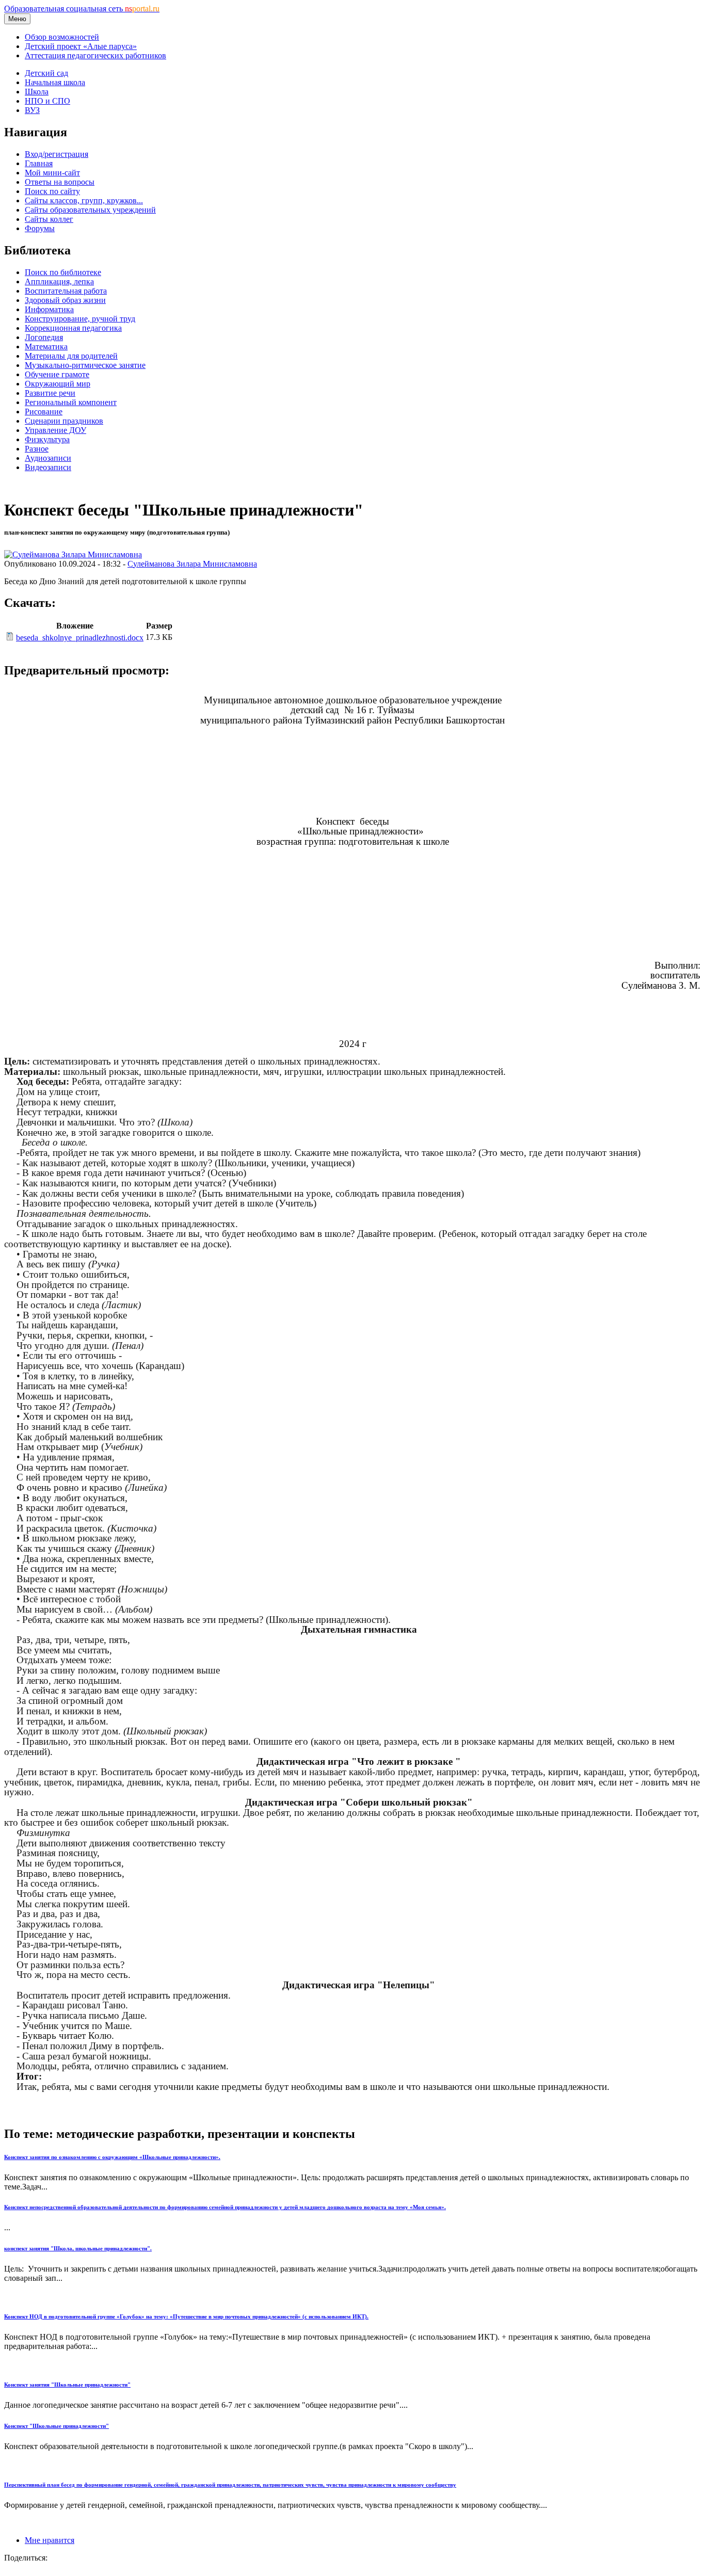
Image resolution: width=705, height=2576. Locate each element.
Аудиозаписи (48, 458)
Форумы (40, 228)
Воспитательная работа (66, 291)
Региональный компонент (71, 402)
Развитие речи (50, 393)
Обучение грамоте (57, 374)
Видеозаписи (48, 467)
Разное (37, 449)
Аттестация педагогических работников (95, 55)
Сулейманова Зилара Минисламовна (192, 564)
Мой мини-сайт (52, 173)
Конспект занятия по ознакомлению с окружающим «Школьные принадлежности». (112, 2157)
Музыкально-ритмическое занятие (85, 365)
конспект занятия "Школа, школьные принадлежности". (78, 2248)
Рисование (44, 412)
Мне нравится (50, 2540)
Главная (39, 163)
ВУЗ (32, 110)
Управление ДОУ (55, 430)
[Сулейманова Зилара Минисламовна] (73, 554)
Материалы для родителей (71, 356)
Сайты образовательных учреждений (90, 210)
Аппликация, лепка (59, 281)
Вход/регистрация (57, 154)
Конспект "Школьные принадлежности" (57, 2426)
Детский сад (46, 73)
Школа (37, 92)
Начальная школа (55, 82)
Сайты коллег (49, 219)
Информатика (49, 309)
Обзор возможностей (62, 37)
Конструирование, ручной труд (80, 319)
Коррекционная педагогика (73, 328)
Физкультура (47, 439)
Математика (46, 347)
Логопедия (44, 337)
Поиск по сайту (52, 191)
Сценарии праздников (64, 421)
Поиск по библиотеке (63, 272)
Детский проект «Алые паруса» (81, 46)
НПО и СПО (47, 101)
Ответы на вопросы (60, 182)
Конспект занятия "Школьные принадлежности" (67, 2385)
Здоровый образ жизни (65, 300)
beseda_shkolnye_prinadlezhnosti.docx (80, 638)
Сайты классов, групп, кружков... (84, 200)
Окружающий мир (58, 384)
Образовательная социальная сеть (82, 9)
